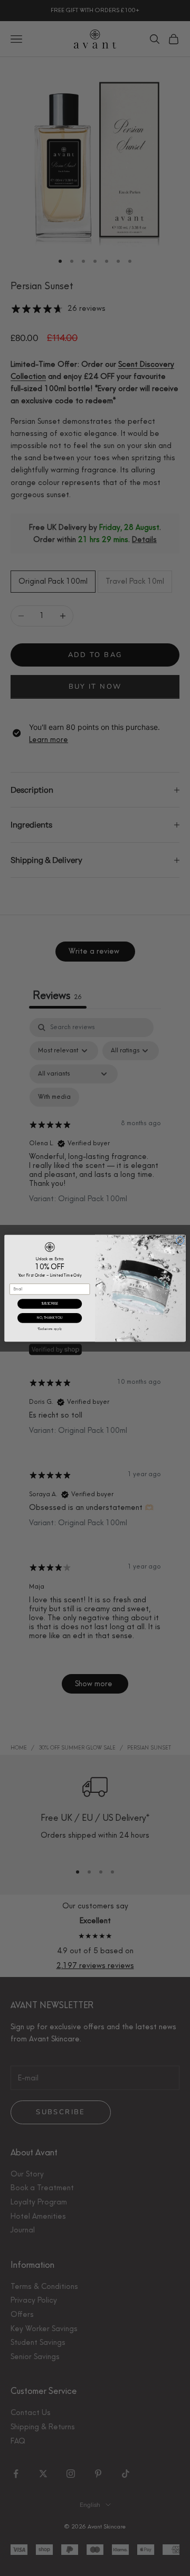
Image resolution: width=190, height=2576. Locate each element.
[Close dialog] (180, 1240)
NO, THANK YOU (50, 1318)
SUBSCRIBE (50, 1303)
